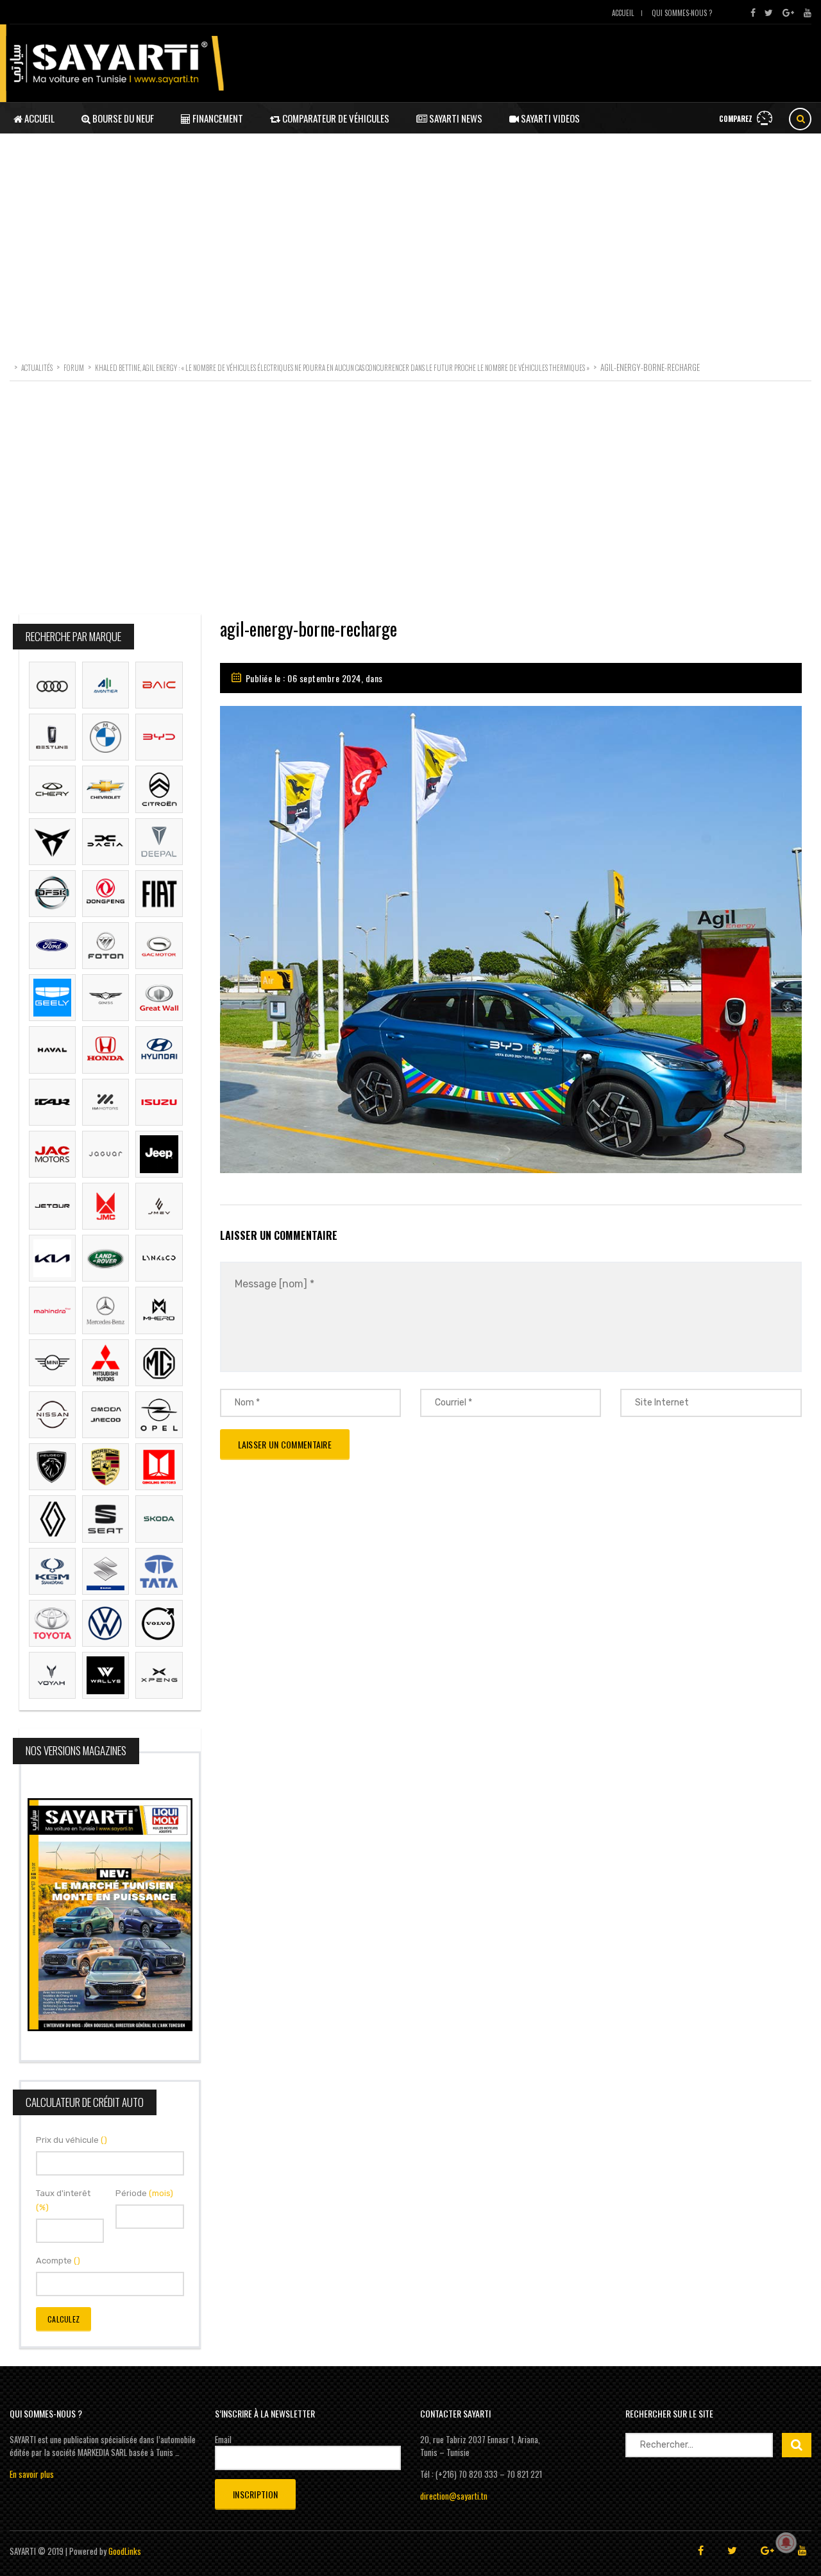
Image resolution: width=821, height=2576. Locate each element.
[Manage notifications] (786, 2543)
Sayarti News (455, 118)
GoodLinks (125, 2551)
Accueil (623, 13)
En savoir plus (32, 2474)
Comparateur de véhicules (335, 118)
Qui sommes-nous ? (682, 13)
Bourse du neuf (122, 118)
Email (223, 2439)
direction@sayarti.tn (454, 2496)
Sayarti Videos (549, 118)
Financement (217, 118)
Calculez (63, 2319)
